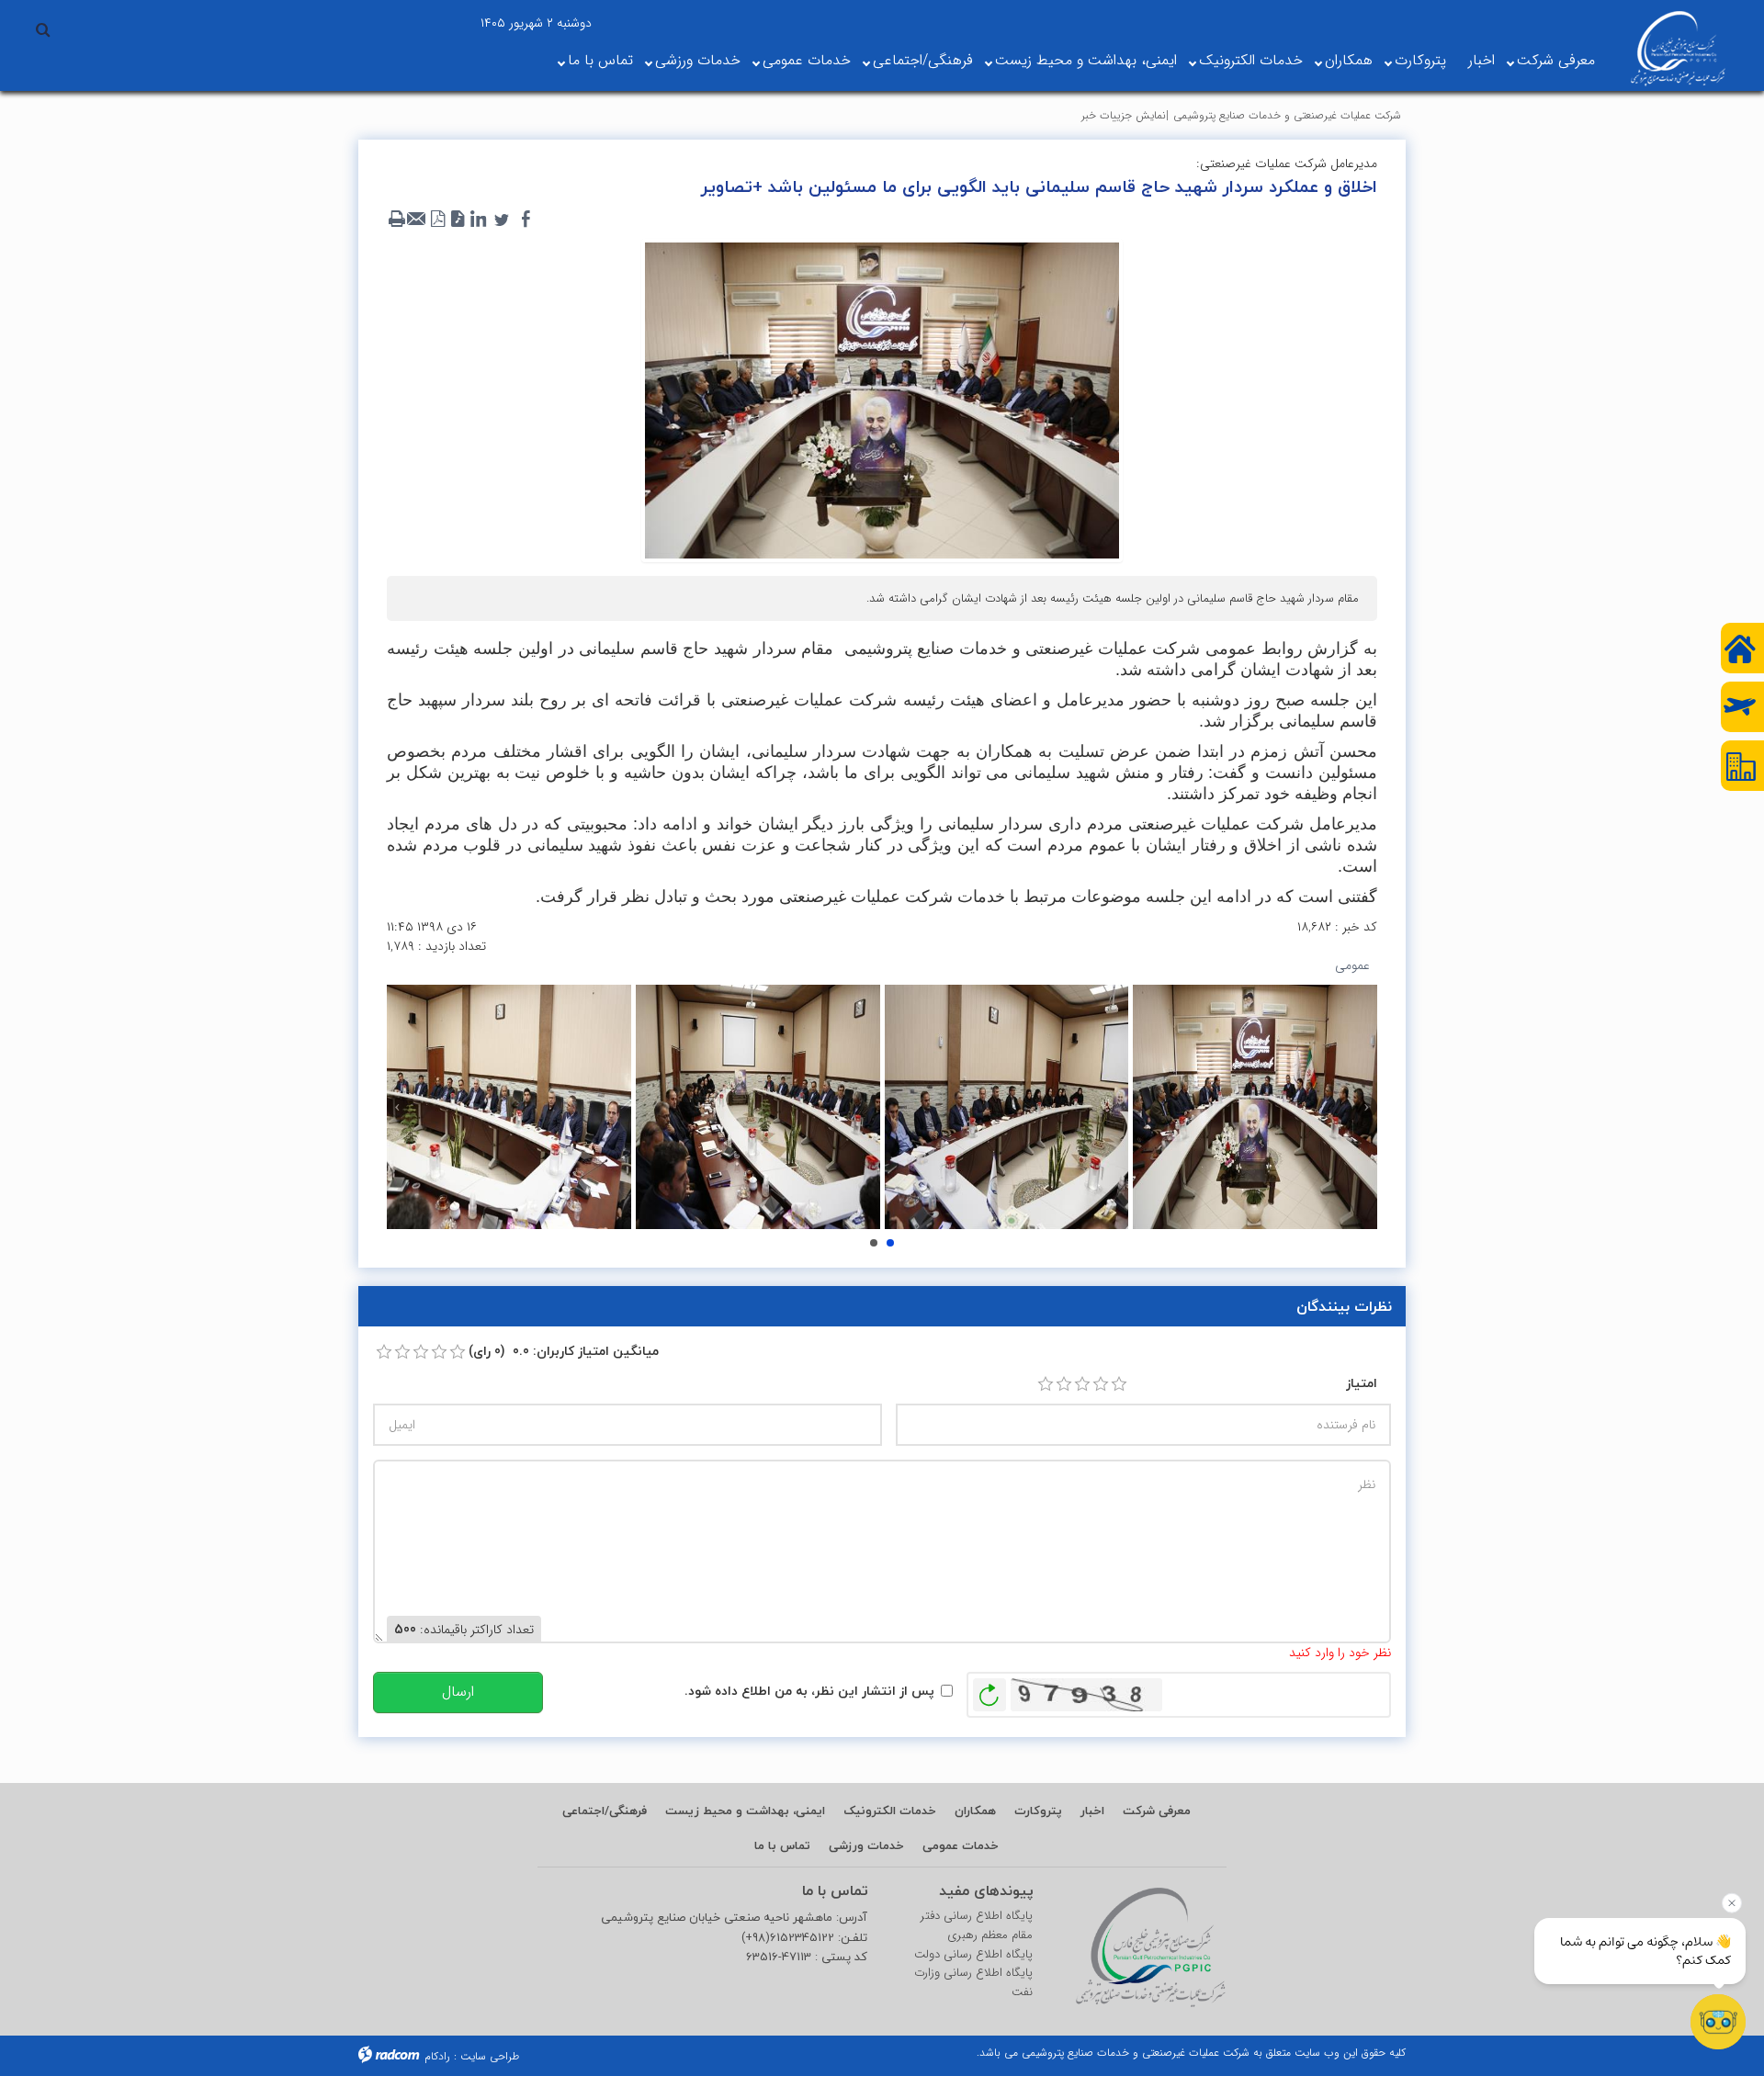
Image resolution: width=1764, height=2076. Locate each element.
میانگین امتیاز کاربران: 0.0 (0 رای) (564, 1351)
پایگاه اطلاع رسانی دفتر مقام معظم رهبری (977, 1926)
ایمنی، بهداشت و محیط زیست (1086, 60)
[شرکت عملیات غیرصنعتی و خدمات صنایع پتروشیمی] (1678, 49)
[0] (384, 1352)
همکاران (1349, 60)
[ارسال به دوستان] (417, 220)
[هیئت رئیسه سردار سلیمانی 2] (509, 1107)
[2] (1064, 1384)
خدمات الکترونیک (1251, 60)
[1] (1046, 1384)
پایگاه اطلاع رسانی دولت (973, 1955)
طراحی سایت (490, 2056)
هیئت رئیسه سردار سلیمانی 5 (890, 1243)
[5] (1119, 1384)
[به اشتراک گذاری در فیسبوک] (526, 220)
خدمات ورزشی (698, 60)
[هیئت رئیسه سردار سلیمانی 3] (758, 1107)
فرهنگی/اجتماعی (923, 60)
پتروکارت (1420, 60)
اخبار (1481, 60)
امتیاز (1362, 1383)
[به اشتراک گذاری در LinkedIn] (478, 220)
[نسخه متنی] (397, 220)
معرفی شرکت (1556, 60)
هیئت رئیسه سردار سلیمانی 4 (874, 1243)
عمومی (1352, 965)
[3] (1082, 1384)
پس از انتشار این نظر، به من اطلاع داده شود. (809, 1691)
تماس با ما (600, 60)
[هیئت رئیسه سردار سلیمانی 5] (1255, 1107)
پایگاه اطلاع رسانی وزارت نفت (973, 1983)
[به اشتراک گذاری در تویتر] (502, 220)
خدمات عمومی (807, 60)
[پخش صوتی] (458, 220)
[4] (1101, 1384)
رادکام (437, 2056)
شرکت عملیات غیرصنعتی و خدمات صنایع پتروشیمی (1287, 115)
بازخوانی (989, 1690)
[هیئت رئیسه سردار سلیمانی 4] (1007, 1107)
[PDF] (437, 220)
